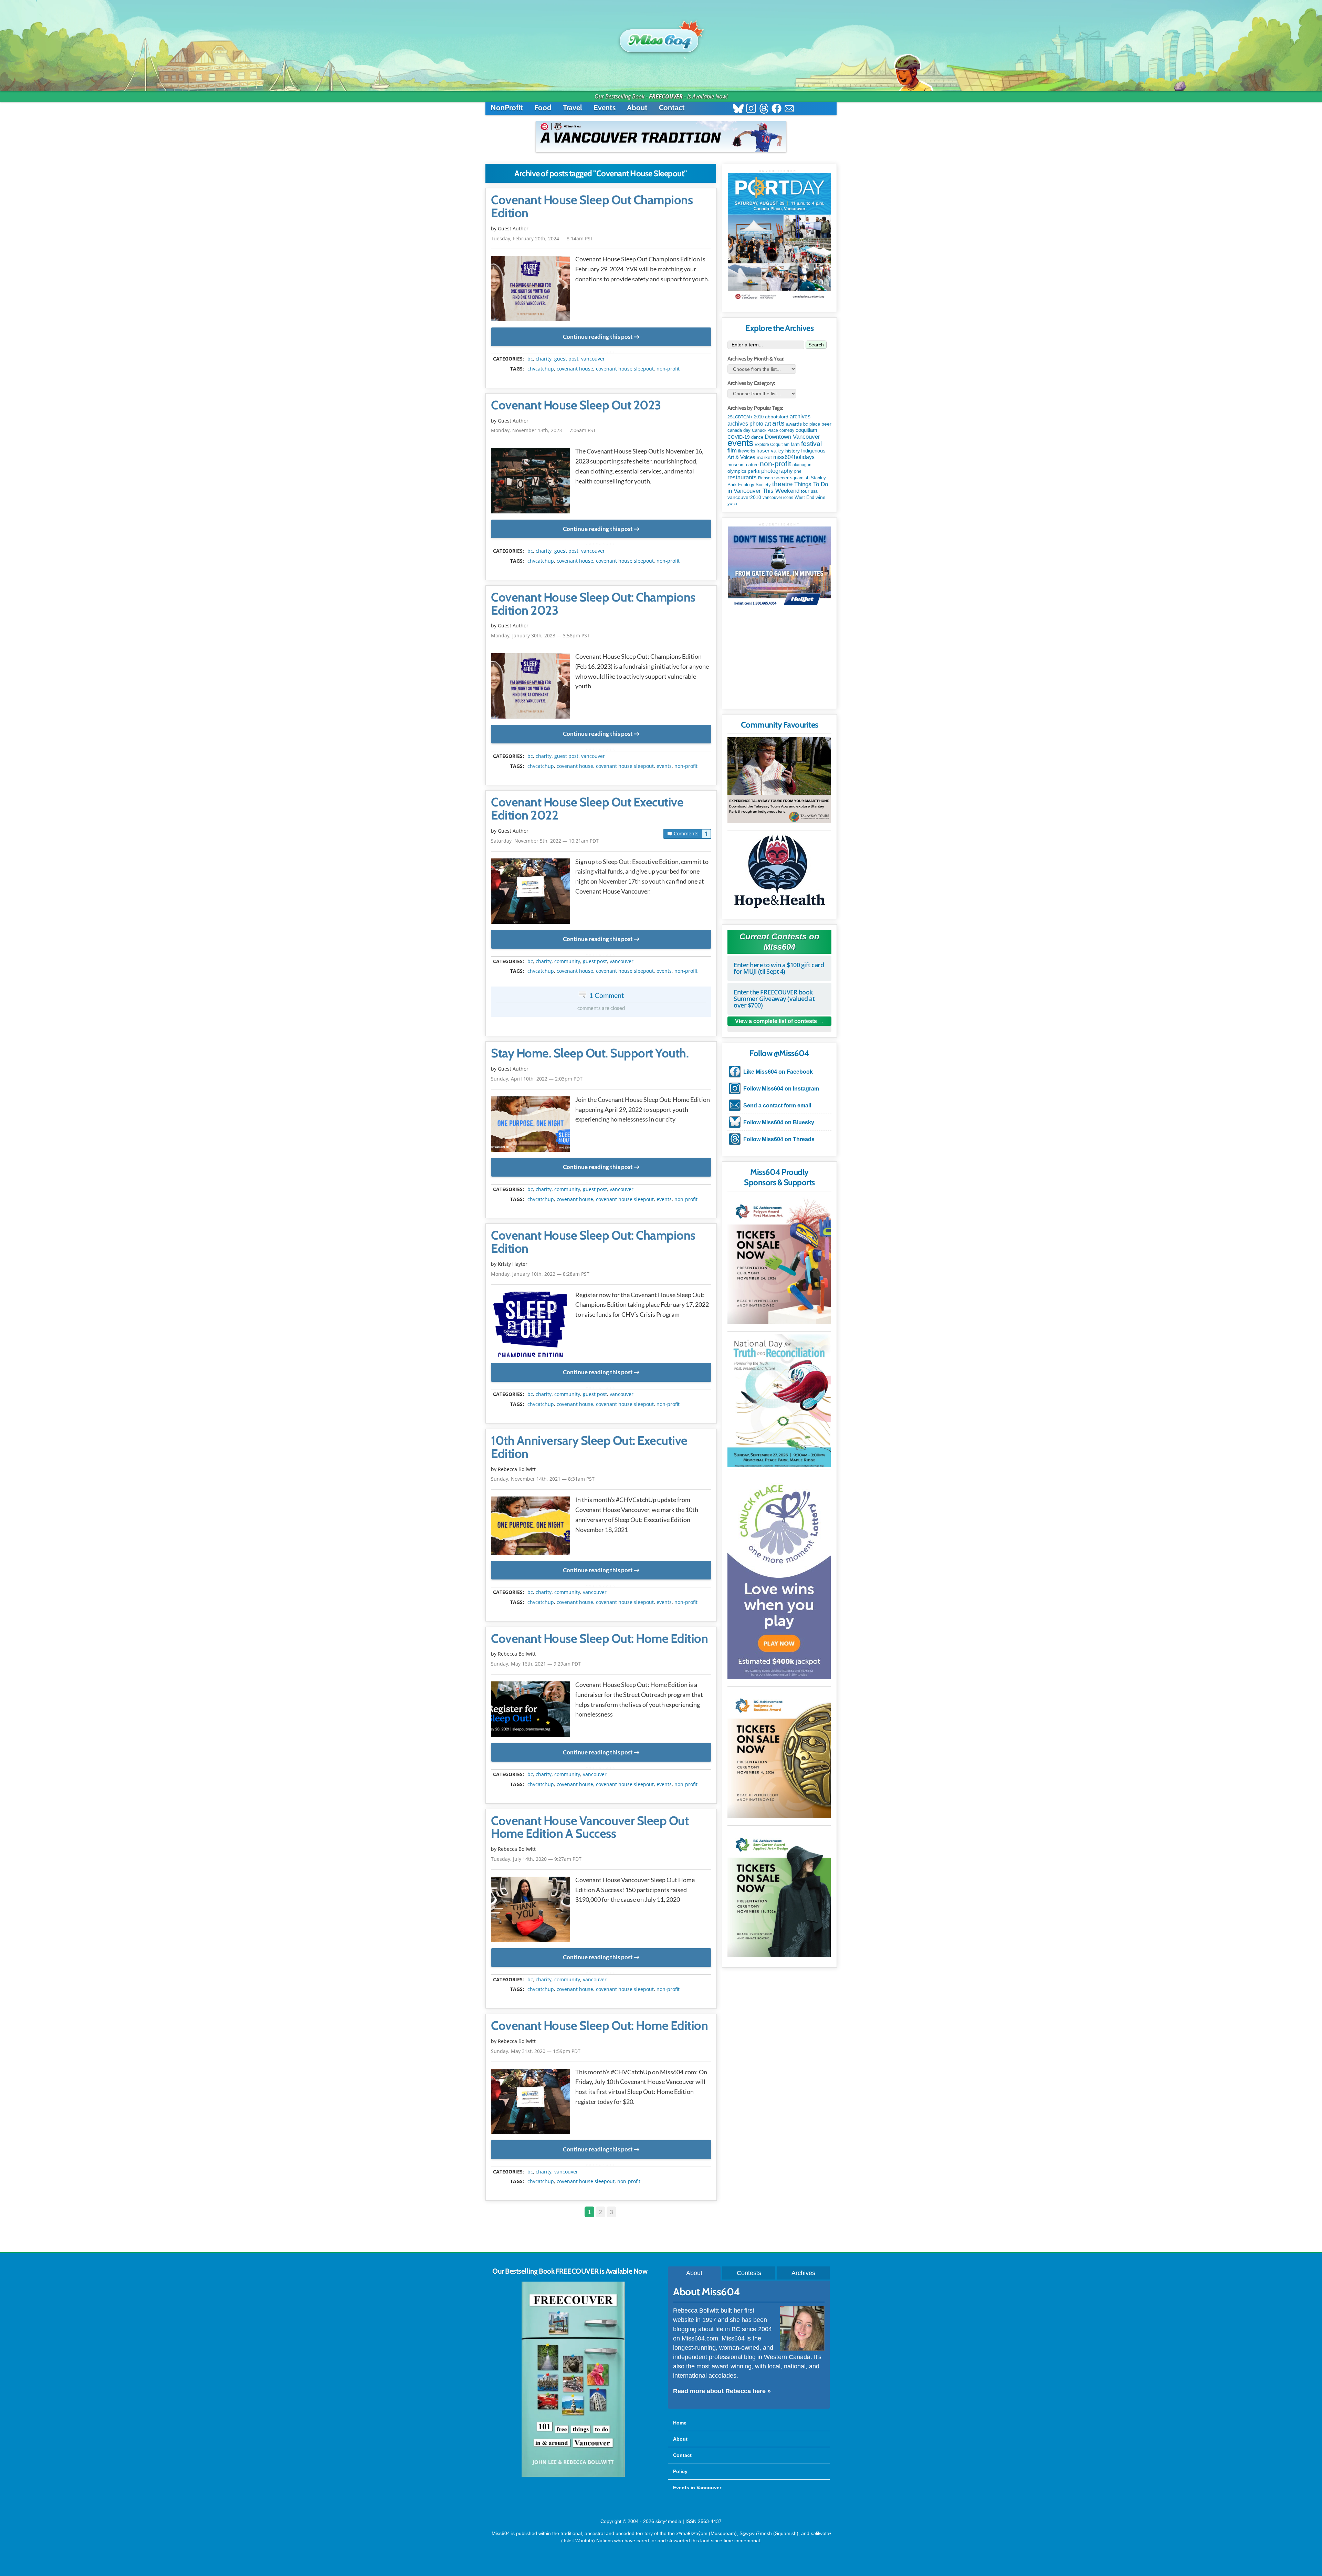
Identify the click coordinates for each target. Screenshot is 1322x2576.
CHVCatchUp (541, 369)
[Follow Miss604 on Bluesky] (738, 109)
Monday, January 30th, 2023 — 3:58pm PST (540, 635)
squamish (800, 478)
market (764, 457)
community (567, 961)
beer (826, 424)
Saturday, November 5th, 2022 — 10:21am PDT (545, 841)
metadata (602, 353)
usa (814, 491)
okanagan (802, 465)
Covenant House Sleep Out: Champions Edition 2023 (593, 604)
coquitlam (806, 430)
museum (736, 465)
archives (800, 416)
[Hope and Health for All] (779, 873)
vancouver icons (778, 498)
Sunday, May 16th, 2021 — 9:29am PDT (536, 1664)
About (637, 108)
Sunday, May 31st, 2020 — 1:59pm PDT (536, 2051)
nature (752, 465)
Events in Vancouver (697, 2488)
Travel (573, 108)
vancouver (593, 359)
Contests (749, 2273)
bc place (812, 424)
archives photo (745, 424)
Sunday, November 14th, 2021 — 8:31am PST (543, 1479)
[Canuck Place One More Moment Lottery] (779, 1576)
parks (754, 471)
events (664, 766)
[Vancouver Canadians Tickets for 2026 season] (661, 137)
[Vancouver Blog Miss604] (661, 38)
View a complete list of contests (776, 1021)
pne (798, 471)
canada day (739, 430)
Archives (803, 2273)
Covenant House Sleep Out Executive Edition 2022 (587, 809)
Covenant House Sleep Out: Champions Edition (593, 1242)
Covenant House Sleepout (625, 369)
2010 (759, 417)
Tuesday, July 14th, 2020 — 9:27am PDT (536, 1859)
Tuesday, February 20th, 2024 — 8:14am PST (542, 238)
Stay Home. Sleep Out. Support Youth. (590, 1053)
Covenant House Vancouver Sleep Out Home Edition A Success (590, 1827)
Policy (680, 2471)
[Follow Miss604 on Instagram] (751, 109)
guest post (566, 359)
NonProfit (507, 108)
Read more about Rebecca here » (722, 2391)
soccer (781, 478)
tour (805, 491)
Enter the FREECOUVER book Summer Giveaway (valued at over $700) (774, 999)
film (732, 451)
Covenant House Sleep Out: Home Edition (599, 1639)
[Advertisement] (779, 660)
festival (811, 444)
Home (680, 2423)
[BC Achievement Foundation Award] (779, 1259)
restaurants (742, 477)
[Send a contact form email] (789, 109)
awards (794, 424)
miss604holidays (794, 457)
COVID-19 (739, 437)
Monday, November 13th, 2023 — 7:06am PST (543, 430)
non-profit (668, 369)
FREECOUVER (666, 96)
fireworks (747, 451)
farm (795, 445)
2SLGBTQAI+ (740, 417)
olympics (737, 471)
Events (605, 108)
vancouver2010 (744, 497)
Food (543, 108)
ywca (732, 504)
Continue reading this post (598, 337)
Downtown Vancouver (792, 437)
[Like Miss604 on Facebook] (777, 109)
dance (757, 437)
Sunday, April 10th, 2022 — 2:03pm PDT (537, 1079)
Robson (765, 478)
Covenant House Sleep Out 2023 (576, 405)
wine (821, 497)
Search (816, 345)
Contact (672, 108)
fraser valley (770, 451)
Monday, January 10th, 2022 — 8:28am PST (540, 1274)
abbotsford (777, 417)
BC (530, 359)
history (793, 451)
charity (544, 359)
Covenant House (575, 369)
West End (804, 497)
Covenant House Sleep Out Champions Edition (592, 207)
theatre (783, 484)
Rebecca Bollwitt (517, 1469)
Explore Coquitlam (772, 445)
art (768, 424)
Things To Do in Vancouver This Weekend (778, 487)
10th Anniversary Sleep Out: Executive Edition (589, 1447)
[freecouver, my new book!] (573, 2475)
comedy (787, 430)
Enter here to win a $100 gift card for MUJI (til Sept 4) (779, 968)
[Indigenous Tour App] (779, 780)
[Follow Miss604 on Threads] (764, 109)
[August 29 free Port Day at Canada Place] (779, 237)
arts (778, 423)
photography (777, 471)
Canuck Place (765, 430)
